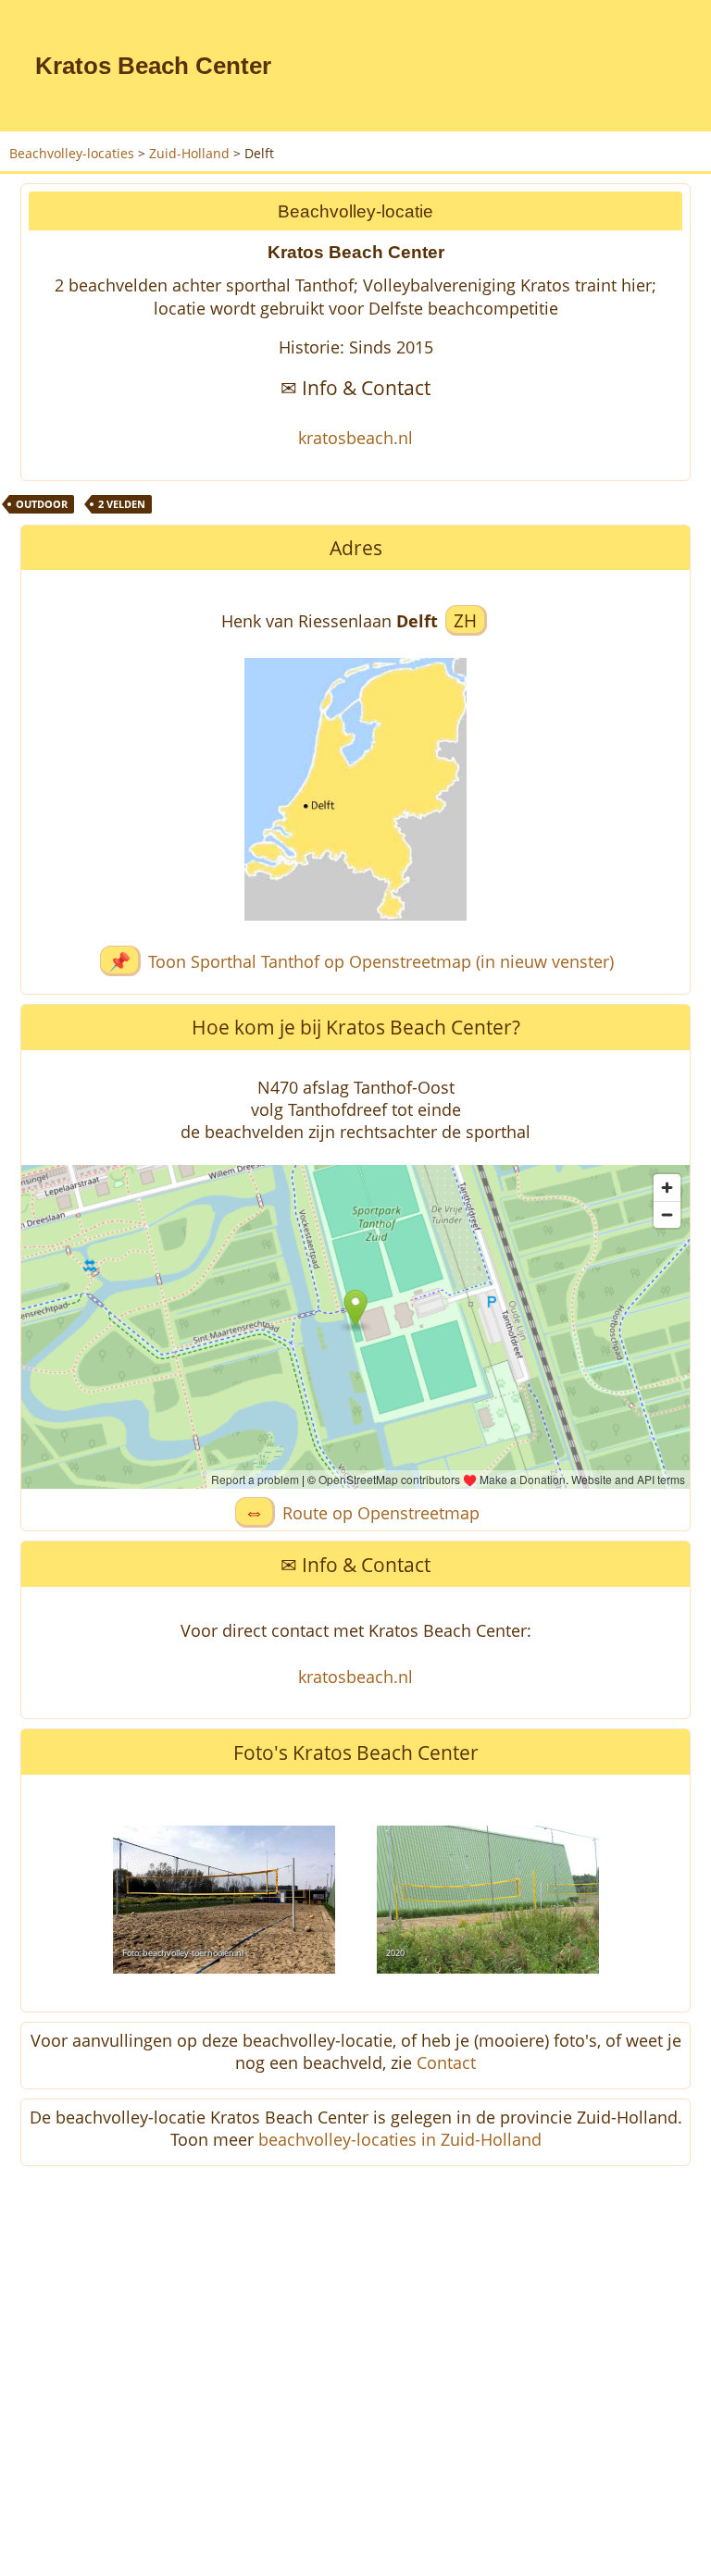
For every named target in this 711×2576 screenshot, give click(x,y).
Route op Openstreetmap (381, 1513)
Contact (446, 2062)
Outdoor (42, 504)
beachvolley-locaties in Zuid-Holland (400, 2139)
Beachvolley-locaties (72, 153)
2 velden (122, 504)
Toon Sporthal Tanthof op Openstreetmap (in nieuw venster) (381, 961)
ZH (465, 620)
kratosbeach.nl (355, 438)
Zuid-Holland (189, 153)
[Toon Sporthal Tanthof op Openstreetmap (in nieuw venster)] (355, 933)
